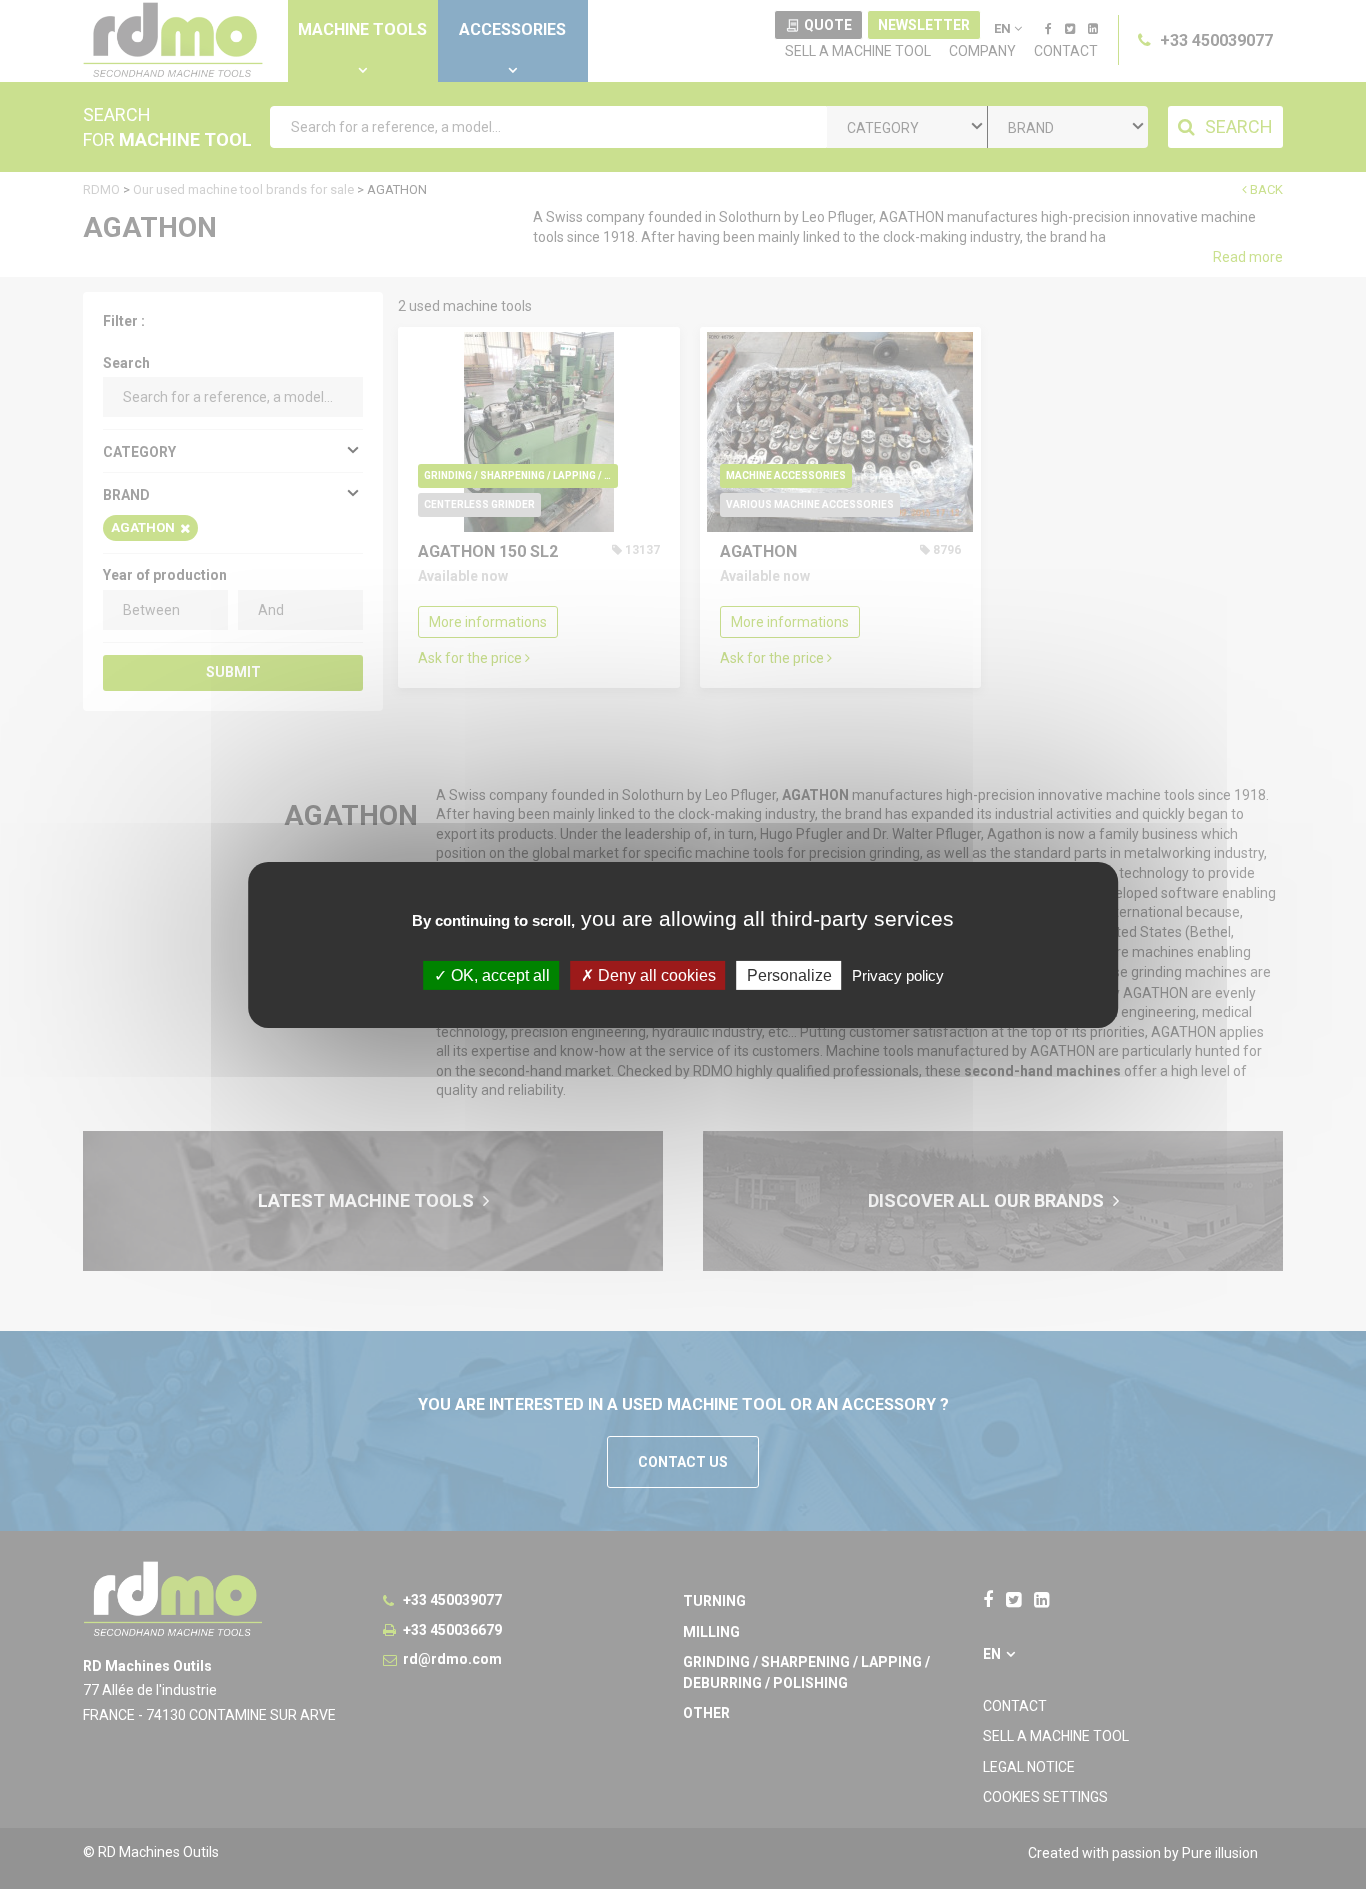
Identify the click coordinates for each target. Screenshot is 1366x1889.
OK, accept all (498, 974)
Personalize (789, 974)
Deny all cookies (655, 974)
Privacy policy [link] (898, 974)
